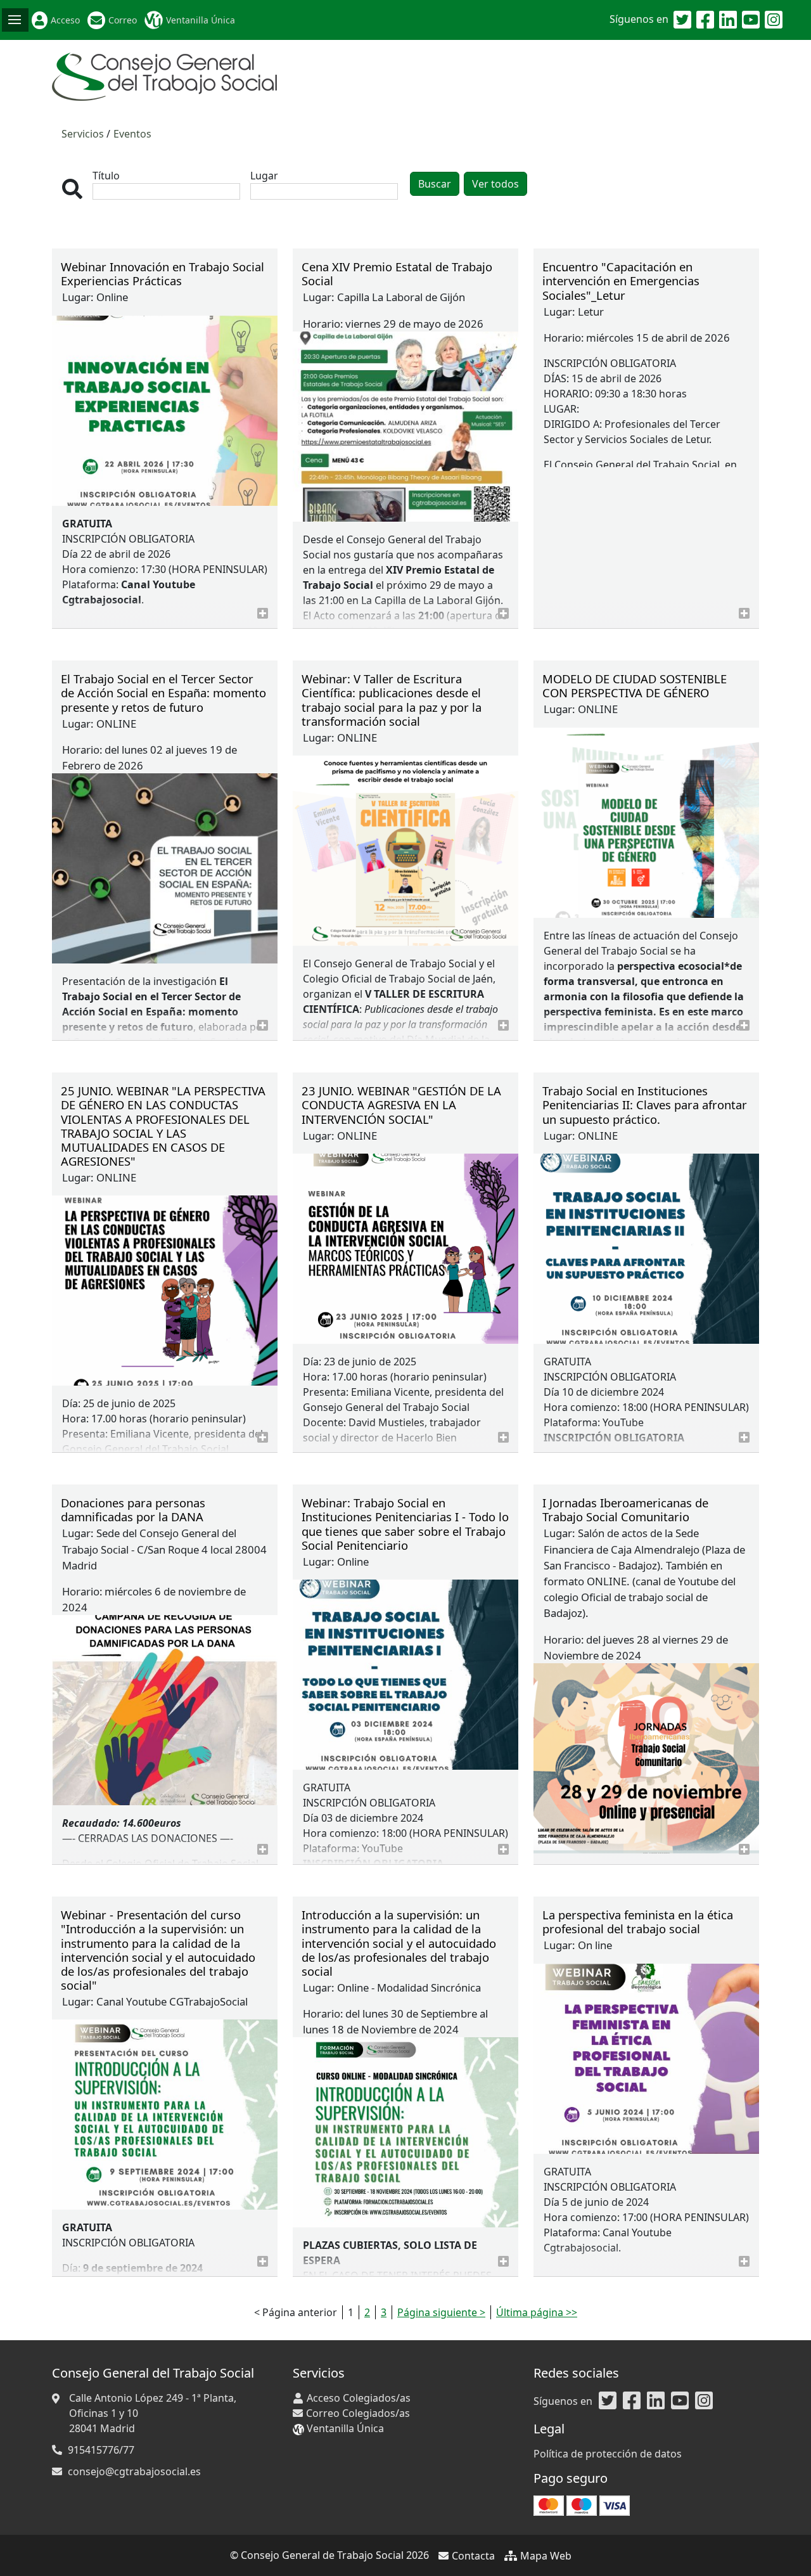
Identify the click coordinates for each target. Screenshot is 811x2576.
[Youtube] (751, 20)
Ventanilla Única (201, 20)
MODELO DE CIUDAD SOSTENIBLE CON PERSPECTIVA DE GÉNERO (635, 686)
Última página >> (537, 2312)
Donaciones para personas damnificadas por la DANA (133, 1510)
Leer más (263, 613)
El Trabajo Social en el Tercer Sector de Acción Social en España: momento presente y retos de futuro (163, 692)
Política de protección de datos (608, 2454)
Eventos (132, 134)
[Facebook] (705, 20)
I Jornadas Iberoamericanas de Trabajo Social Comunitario (625, 1510)
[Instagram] (774, 20)
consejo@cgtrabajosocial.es (134, 2471)
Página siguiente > (441, 2312)
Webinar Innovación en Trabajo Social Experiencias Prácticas (163, 274)
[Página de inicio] (164, 75)
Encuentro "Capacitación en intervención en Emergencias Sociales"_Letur (621, 280)
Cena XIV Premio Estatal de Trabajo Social (397, 274)
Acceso (65, 20)
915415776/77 (101, 2450)
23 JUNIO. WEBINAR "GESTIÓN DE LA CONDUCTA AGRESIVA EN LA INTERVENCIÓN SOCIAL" (401, 1104)
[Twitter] (682, 20)
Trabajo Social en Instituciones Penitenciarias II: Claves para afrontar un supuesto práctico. (645, 1104)
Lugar (264, 176)
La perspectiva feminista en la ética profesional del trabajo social (638, 1922)
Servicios (83, 134)
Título (106, 176)
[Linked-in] (728, 20)
